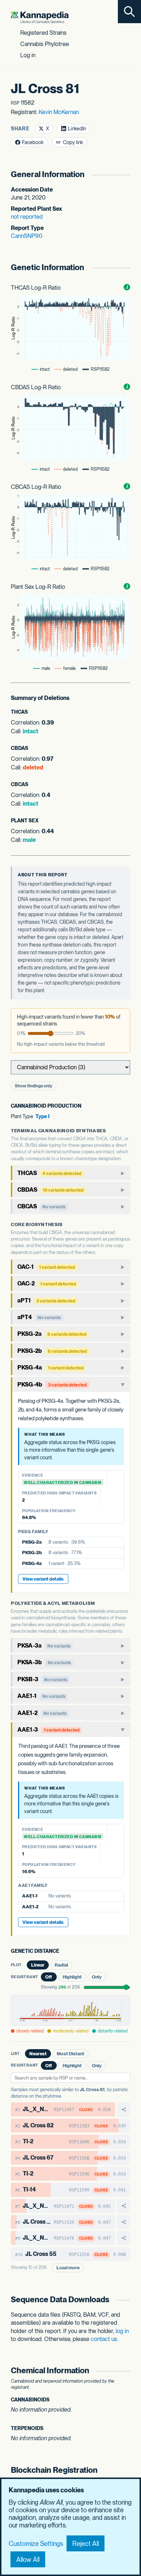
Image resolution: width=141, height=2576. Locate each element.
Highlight (72, 1977)
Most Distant (70, 2054)
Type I (42, 1116)
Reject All (86, 2544)
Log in (28, 55)
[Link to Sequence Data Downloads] (126, 2300)
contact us (104, 2339)
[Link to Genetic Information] (126, 267)
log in (122, 2331)
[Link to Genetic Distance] (65, 1952)
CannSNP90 (27, 236)
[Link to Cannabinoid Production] (87, 1106)
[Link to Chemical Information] (126, 2371)
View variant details (43, 1579)
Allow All (28, 2560)
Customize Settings (36, 2544)
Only (97, 1977)
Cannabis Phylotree (45, 44)
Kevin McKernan (59, 112)
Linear (38, 1965)
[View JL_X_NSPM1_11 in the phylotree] (124, 2206)
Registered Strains (43, 33)
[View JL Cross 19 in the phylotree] (124, 2222)
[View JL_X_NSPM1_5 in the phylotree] (124, 2109)
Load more (68, 2268)
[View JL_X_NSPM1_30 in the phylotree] (124, 2238)
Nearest (38, 2054)
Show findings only (34, 1086)
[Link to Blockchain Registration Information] (126, 2476)
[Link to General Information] (126, 174)
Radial (61, 1965)
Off (49, 1977)
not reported (27, 217)
